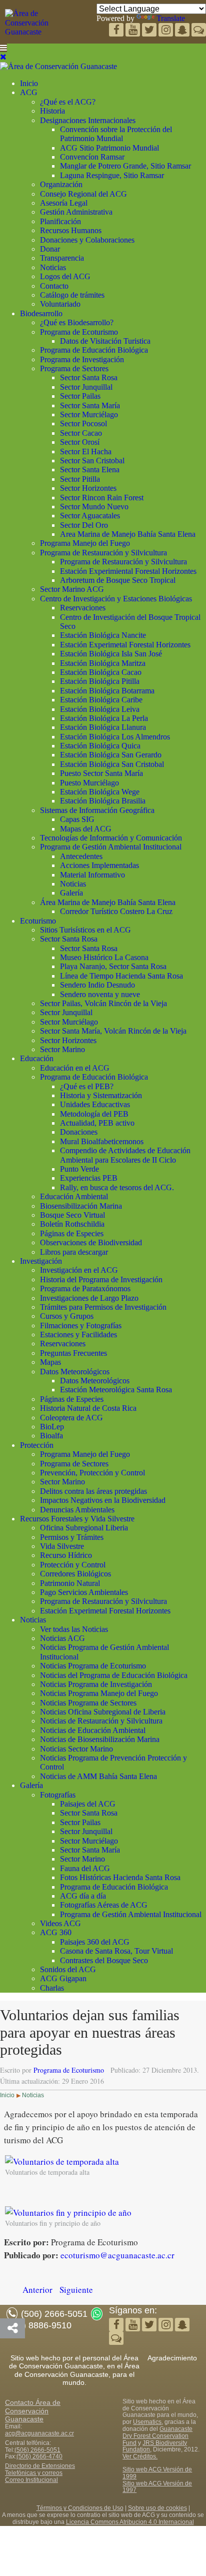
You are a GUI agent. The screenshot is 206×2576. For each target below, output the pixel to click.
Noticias (53, 267)
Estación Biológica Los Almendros (115, 737)
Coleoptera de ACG (71, 1418)
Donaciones (79, 1132)
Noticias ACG (62, 1638)
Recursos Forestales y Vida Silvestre (77, 1519)
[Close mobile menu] (3, 57)
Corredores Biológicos (75, 1574)
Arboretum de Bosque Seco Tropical (118, 580)
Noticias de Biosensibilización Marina (100, 1739)
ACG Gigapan (63, 1978)
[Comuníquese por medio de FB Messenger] (199, 31)
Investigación (41, 1261)
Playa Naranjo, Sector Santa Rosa (113, 966)
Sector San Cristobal (92, 461)
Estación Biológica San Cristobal (112, 764)
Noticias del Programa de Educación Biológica (114, 1675)
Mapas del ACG (86, 829)
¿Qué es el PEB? (87, 1086)
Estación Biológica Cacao (101, 672)
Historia (52, 111)
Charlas (52, 1988)
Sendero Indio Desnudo (97, 985)
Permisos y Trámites (72, 1537)
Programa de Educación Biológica (94, 350)
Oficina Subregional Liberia (84, 1528)
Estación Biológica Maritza (103, 663)
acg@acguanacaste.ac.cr (39, 2433)
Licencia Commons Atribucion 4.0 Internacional (130, 2522)
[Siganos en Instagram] (167, 31)
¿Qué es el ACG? (68, 102)
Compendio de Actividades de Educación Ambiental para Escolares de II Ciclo (125, 1155)
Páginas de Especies (72, 1233)
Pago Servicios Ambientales (84, 1592)
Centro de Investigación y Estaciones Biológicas (116, 599)
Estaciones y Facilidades (78, 1335)
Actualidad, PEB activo (97, 1123)
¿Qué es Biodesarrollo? (77, 322)
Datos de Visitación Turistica (105, 341)
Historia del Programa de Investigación (101, 1279)
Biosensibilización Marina (81, 1206)
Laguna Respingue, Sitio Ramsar (112, 175)
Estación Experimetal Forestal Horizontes (125, 645)
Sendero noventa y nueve (100, 994)
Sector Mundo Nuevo (94, 507)
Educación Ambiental (74, 1196)
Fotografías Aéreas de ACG (104, 1905)
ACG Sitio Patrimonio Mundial (109, 148)
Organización (61, 184)
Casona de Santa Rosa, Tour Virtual (116, 1951)
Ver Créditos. (140, 2456)
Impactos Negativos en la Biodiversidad (103, 1500)
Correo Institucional (31, 2480)
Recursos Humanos (71, 230)
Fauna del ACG (85, 1868)
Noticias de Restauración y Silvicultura (101, 1721)
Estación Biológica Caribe (101, 700)
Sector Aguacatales (90, 516)
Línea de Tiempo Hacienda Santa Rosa (121, 976)
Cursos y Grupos (67, 1316)
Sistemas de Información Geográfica (97, 810)
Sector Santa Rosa (89, 377)
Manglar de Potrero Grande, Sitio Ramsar (125, 166)
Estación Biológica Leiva (100, 709)
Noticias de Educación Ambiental (93, 1730)
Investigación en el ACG (79, 1270)
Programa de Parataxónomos (85, 1289)
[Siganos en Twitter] (134, 31)
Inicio (29, 83)
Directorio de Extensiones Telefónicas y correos (40, 2469)
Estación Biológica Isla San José (111, 654)
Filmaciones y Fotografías (81, 1326)
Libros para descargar (74, 1252)
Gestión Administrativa (76, 212)
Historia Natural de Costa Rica (88, 1408)
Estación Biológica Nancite (103, 635)
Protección (37, 1445)
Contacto (54, 286)
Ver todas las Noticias (74, 1629)
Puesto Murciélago (89, 783)
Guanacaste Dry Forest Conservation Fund (157, 2436)
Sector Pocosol (83, 423)
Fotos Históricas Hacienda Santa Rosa (120, 1877)
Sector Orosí (80, 442)
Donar (50, 249)
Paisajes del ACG (88, 1804)
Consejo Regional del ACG (83, 194)
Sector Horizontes (88, 488)
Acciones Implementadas (99, 865)
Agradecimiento (172, 2358)
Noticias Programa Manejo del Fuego (99, 1693)
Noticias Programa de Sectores (88, 1703)
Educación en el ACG (75, 1068)
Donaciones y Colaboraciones (87, 240)
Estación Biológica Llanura (103, 727)
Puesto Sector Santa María (101, 773)
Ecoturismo (38, 921)
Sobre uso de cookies (157, 2508)
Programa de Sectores (74, 368)
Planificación (60, 221)
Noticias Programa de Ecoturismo (93, 1666)
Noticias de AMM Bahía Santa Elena (98, 1776)
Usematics (147, 2422)
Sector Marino (62, 1049)
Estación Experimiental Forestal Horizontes (128, 571)
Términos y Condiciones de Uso (80, 2508)
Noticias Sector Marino (76, 1749)
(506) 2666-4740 (39, 2456)
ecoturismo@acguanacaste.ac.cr (117, 2255)
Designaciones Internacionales (88, 120)
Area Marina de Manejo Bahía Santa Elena (128, 534)
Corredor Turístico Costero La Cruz (116, 911)
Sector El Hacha (86, 452)
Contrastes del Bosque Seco (104, 1960)
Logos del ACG (65, 276)
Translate (171, 18)
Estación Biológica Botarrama (107, 691)
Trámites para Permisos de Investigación (103, 1307)
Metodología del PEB (94, 1114)
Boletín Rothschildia (72, 1224)
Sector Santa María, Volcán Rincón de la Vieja (113, 1031)
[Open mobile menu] (3, 48)
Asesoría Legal (64, 203)
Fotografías (58, 1795)
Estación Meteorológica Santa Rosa (116, 1390)
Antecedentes (81, 856)
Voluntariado (60, 304)
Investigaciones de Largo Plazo (89, 1298)
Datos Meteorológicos (75, 1372)
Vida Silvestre (62, 1546)
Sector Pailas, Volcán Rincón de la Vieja (103, 1003)
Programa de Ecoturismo (79, 332)
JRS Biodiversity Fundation (155, 2446)
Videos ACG (60, 1923)
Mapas (50, 1362)
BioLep (52, 1427)
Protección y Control (73, 1565)
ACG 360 (56, 1932)
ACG (29, 92)
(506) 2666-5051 (37, 2450)
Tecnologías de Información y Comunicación (111, 838)
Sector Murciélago (89, 414)
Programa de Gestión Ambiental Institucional (111, 847)
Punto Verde (79, 1169)
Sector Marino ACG (72, 589)
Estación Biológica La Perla (104, 718)
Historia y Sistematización (101, 1095)
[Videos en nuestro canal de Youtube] (150, 31)
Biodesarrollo (41, 313)
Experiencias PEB (89, 1178)
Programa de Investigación (82, 359)
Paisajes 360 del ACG (95, 1942)
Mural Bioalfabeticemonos (102, 1141)
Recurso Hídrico (66, 1555)
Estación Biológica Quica (100, 746)
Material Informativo (92, 875)
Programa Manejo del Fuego (85, 543)
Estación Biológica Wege (100, 792)
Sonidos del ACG (68, 1969)
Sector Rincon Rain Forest (102, 498)
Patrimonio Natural (70, 1583)
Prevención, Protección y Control (92, 1473)
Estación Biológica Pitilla (100, 681)
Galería (71, 893)
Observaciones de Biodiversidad (91, 1242)
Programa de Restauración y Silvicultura (103, 553)
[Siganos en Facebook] (117, 31)
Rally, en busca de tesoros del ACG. (117, 1187)
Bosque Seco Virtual (72, 1215)
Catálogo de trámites (72, 295)
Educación (37, 1058)
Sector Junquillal (86, 387)
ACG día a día (83, 1896)
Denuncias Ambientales (77, 1510)
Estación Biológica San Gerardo (111, 755)
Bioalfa (51, 1436)
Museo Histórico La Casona (104, 957)
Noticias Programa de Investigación (96, 1684)
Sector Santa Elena (90, 470)
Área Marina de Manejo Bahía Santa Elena (108, 902)
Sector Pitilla (80, 479)
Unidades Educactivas (95, 1104)
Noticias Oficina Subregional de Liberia (103, 1712)
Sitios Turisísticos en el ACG (85, 930)
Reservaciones (83, 608)
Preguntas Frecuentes (73, 1353)
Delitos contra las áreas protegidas (93, 1491)
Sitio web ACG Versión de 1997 (157, 2487)
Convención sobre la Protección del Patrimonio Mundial (116, 134)
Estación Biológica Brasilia (103, 801)
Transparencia (62, 258)
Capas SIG (77, 819)
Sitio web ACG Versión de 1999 (157, 2473)
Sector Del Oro (84, 525)
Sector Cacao (81, 433)
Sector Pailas (80, 396)
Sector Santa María (90, 405)
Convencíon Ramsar (92, 157)
